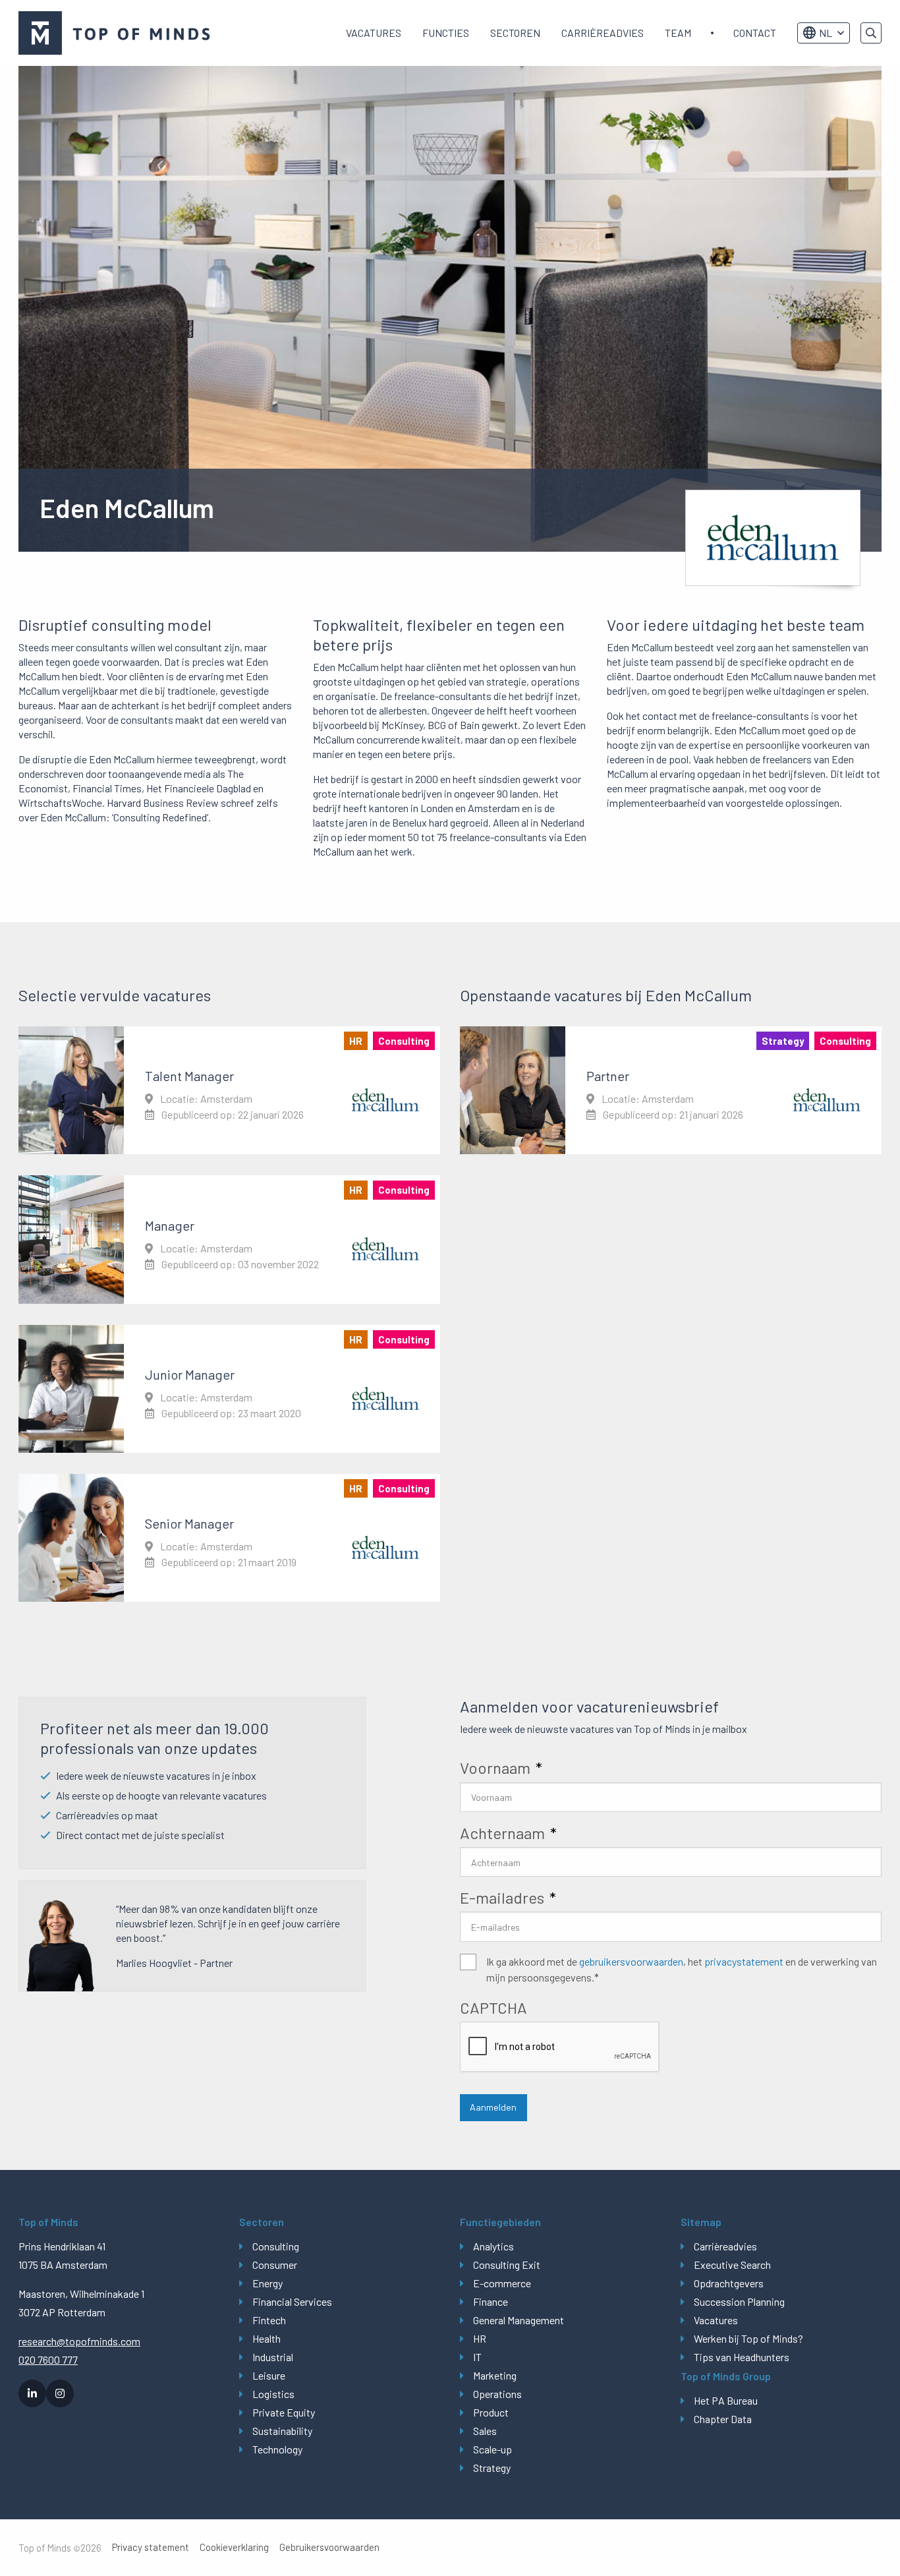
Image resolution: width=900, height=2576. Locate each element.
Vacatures (374, 33)
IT (477, 2357)
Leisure (269, 2375)
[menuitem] (374, 33)
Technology (277, 2449)
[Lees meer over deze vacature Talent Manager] (229, 1090)
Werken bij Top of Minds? (748, 2338)
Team (678, 33)
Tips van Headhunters (742, 2357)
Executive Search (732, 2265)
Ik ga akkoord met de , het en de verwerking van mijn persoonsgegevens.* (682, 1969)
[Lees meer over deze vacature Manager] (229, 1239)
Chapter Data (723, 2419)
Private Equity (284, 2412)
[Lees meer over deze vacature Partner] (671, 1090)
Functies (446, 33)
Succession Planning (739, 2301)
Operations (497, 2394)
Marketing (495, 2375)
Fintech (269, 2320)
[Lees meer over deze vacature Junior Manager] (229, 1389)
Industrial (273, 2357)
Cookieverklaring (234, 2547)
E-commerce (502, 2283)
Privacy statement (151, 2547)
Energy (267, 2283)
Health (267, 2338)
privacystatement (744, 1961)
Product (491, 2412)
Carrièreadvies (603, 33)
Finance (491, 2301)
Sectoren (515, 33)
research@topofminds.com (79, 2341)
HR (480, 2338)
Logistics (273, 2394)
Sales (485, 2431)
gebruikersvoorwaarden (631, 1961)
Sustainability (282, 2431)
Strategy (492, 2468)
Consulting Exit (507, 2265)
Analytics (493, 2246)
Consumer (275, 2265)
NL (826, 33)
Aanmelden (493, 2107)
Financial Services (292, 2301)
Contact (755, 33)
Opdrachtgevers (729, 2283)
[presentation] (560, 2047)
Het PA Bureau (726, 2400)
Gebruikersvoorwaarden (329, 2547)
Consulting (276, 2246)
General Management (519, 2320)
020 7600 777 (48, 2359)
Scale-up (492, 2449)
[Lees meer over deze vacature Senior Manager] (229, 1538)
